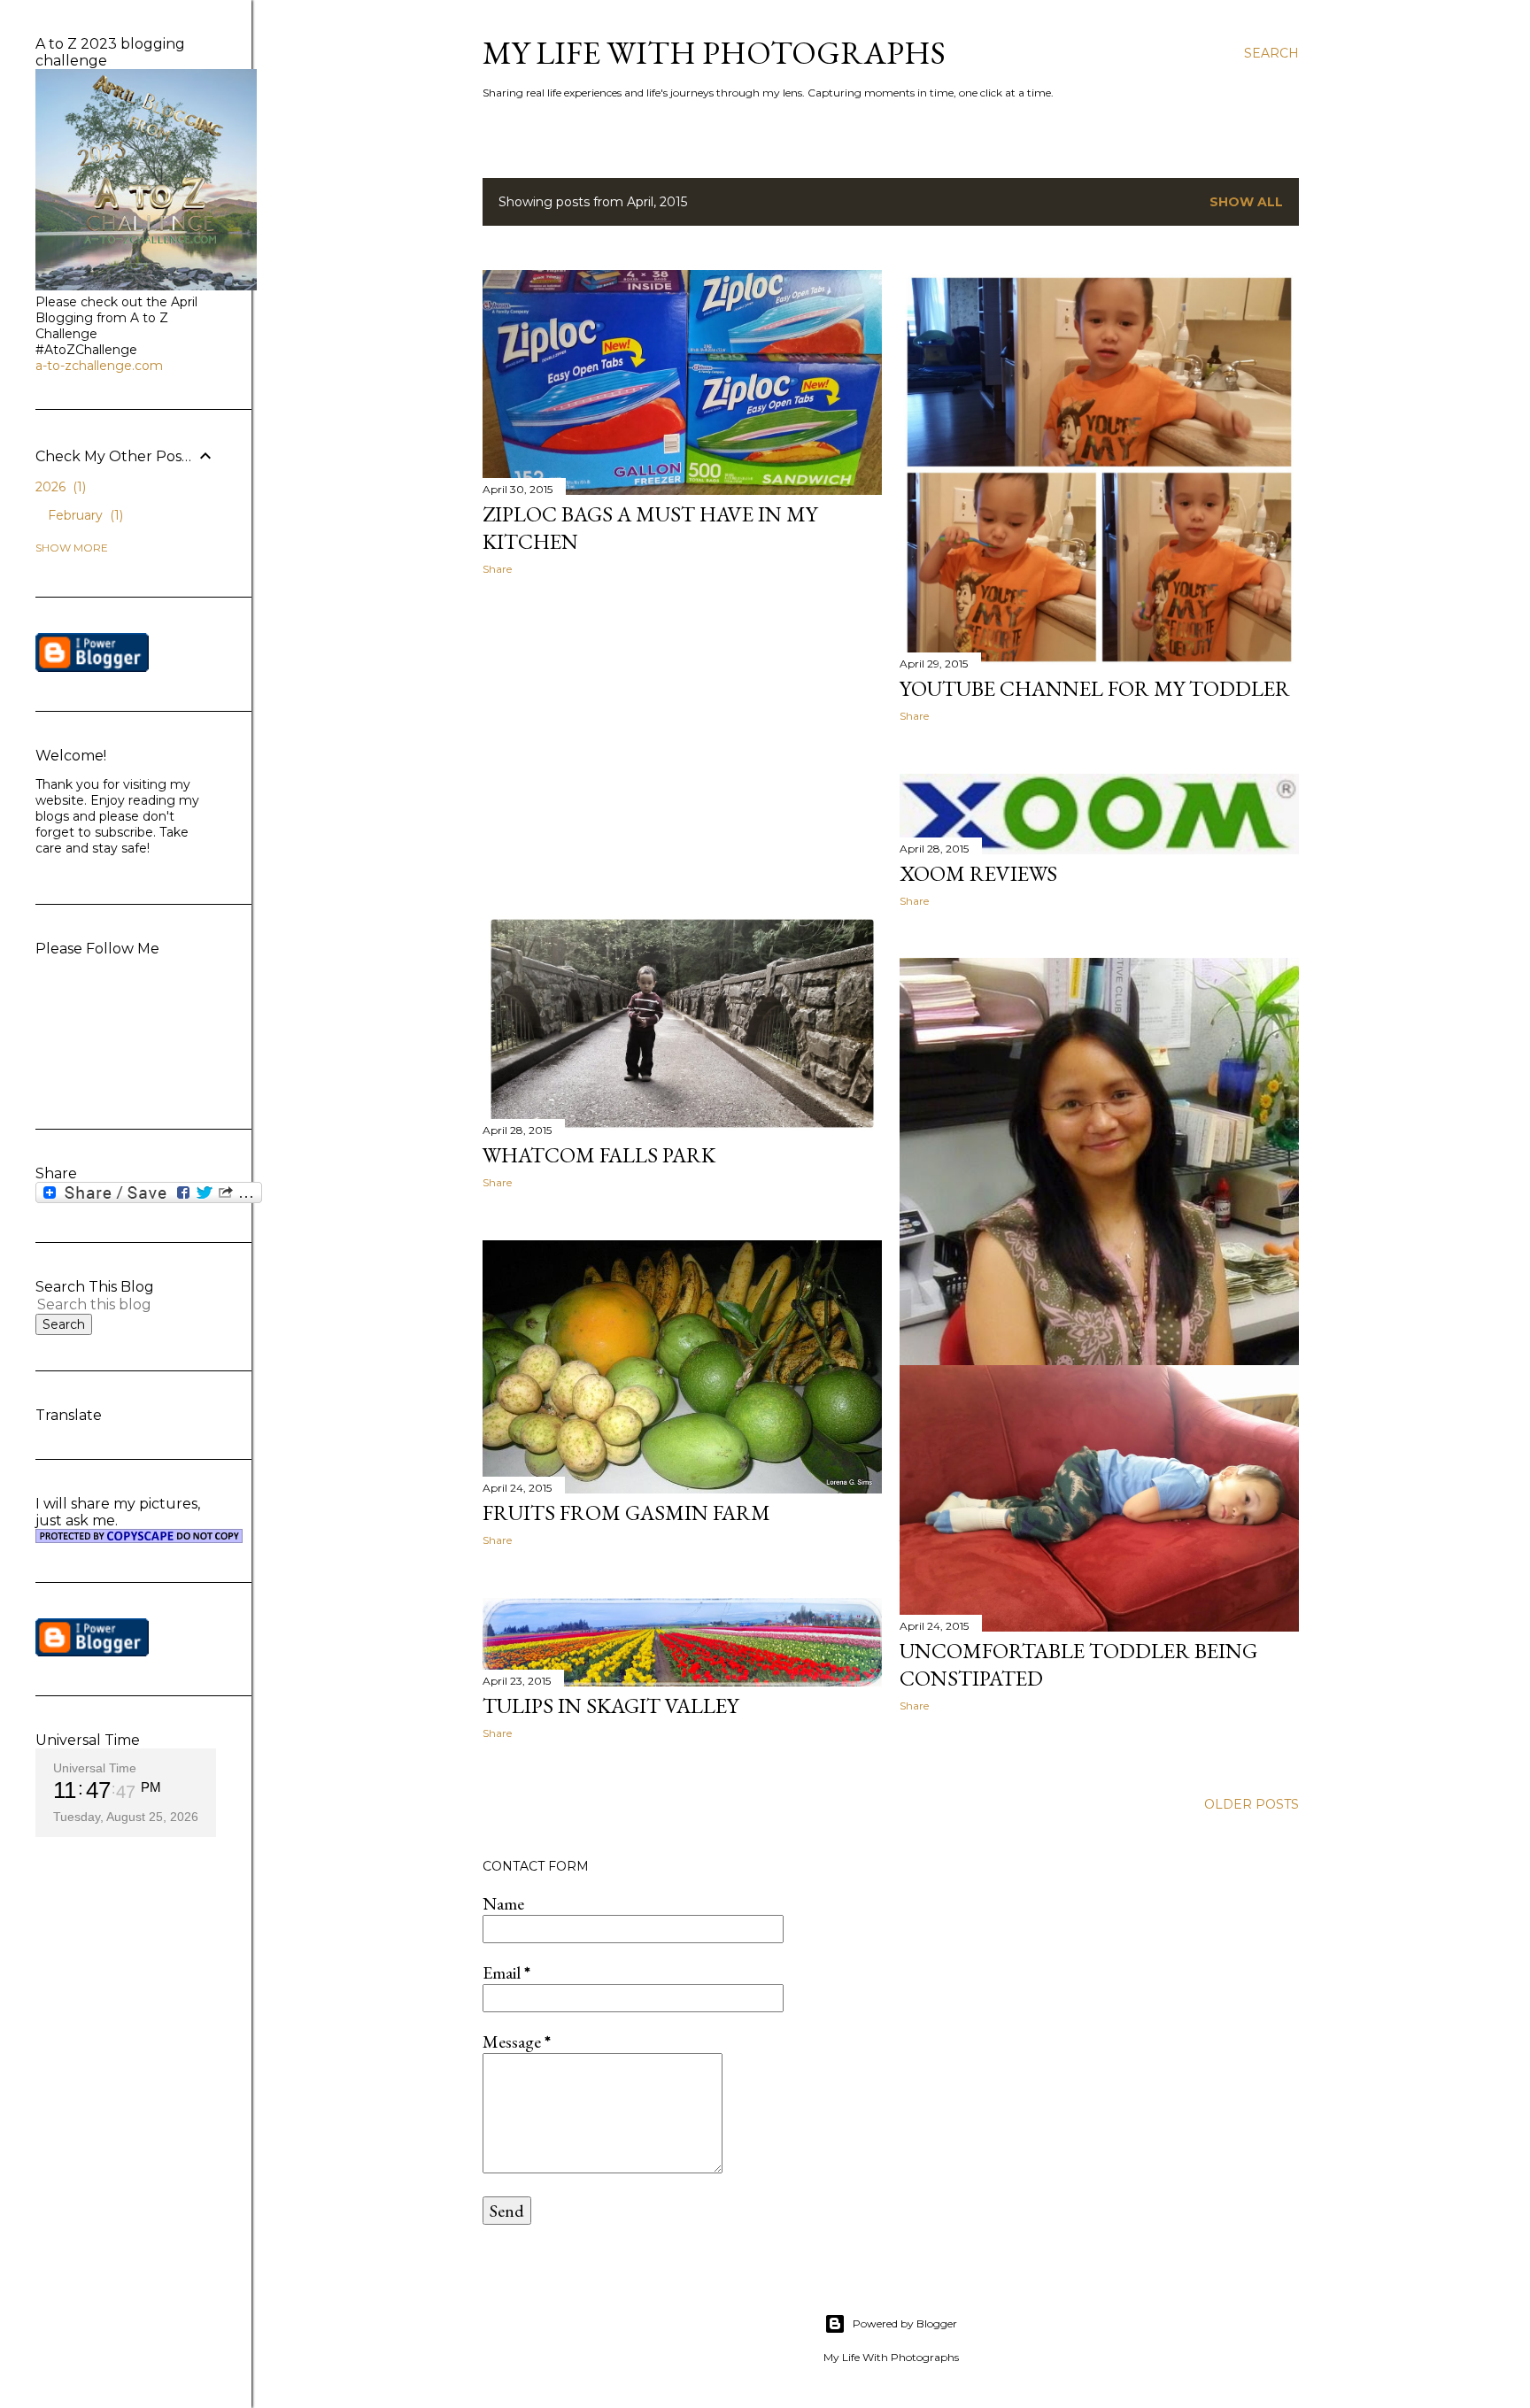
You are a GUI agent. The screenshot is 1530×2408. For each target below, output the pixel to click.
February (84, 515)
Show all (1246, 202)
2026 (59, 487)
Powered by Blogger (905, 2323)
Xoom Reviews (978, 873)
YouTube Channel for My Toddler (1095, 688)
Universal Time (95, 1768)
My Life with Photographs (714, 53)
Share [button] (497, 569)
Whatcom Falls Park (599, 1155)
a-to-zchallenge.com (99, 366)
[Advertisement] (682, 744)
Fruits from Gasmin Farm (626, 1513)
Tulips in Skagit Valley (610, 1706)
